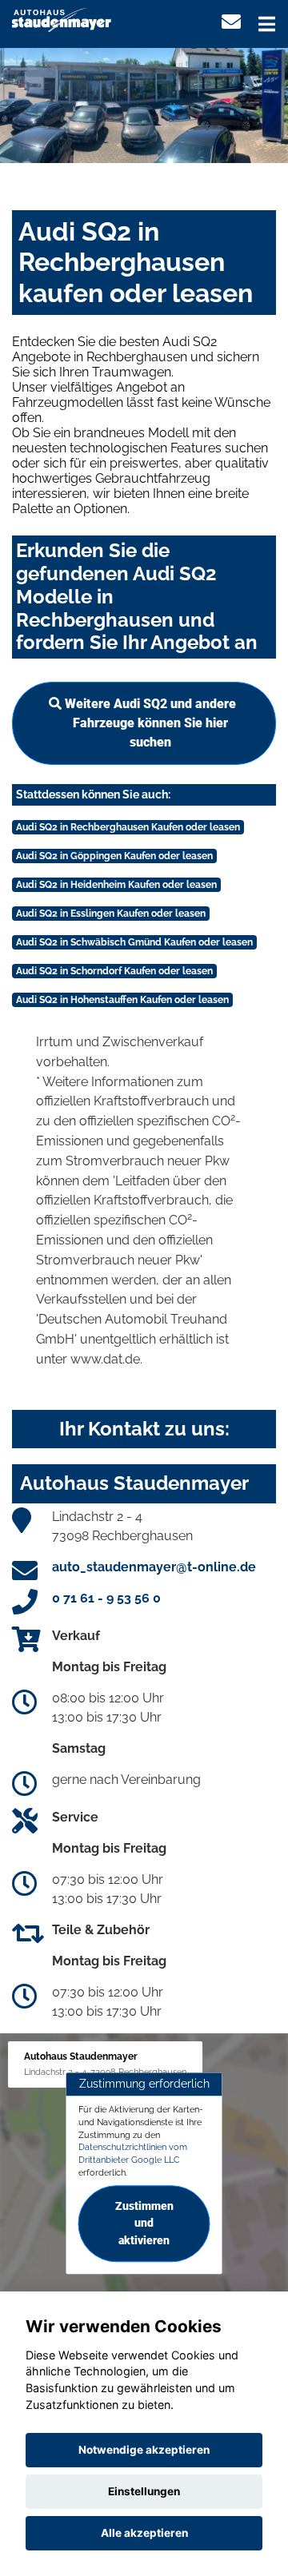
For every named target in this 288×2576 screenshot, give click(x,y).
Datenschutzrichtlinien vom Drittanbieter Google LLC (133, 2154)
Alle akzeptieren (144, 2533)
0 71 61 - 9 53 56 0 (106, 1598)
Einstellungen (144, 2491)
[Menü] (267, 24)
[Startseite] (62, 19)
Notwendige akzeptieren (144, 2450)
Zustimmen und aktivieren (144, 2224)
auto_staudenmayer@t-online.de (154, 1567)
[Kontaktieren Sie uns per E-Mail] (231, 22)
